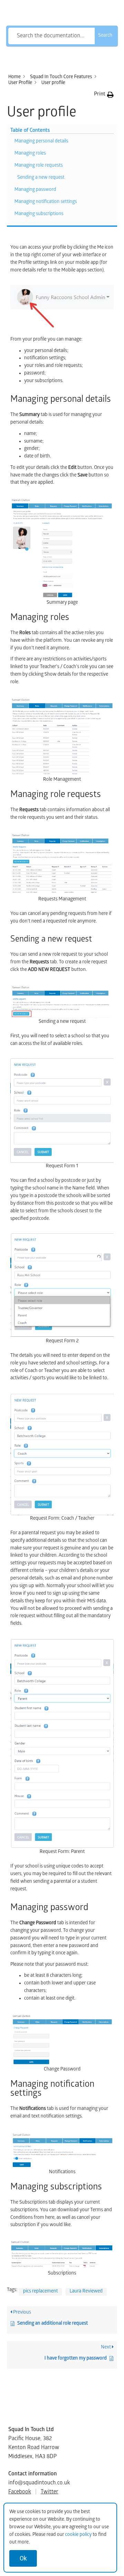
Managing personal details (41, 142)
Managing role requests (39, 166)
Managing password (35, 190)
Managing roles (30, 154)
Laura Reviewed (86, 2292)
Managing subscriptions (39, 214)
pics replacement (40, 2292)
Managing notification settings (46, 202)
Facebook (20, 2492)
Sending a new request (41, 178)
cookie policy (78, 2535)
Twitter (49, 2492)
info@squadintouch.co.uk (39, 2483)
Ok (23, 2558)
